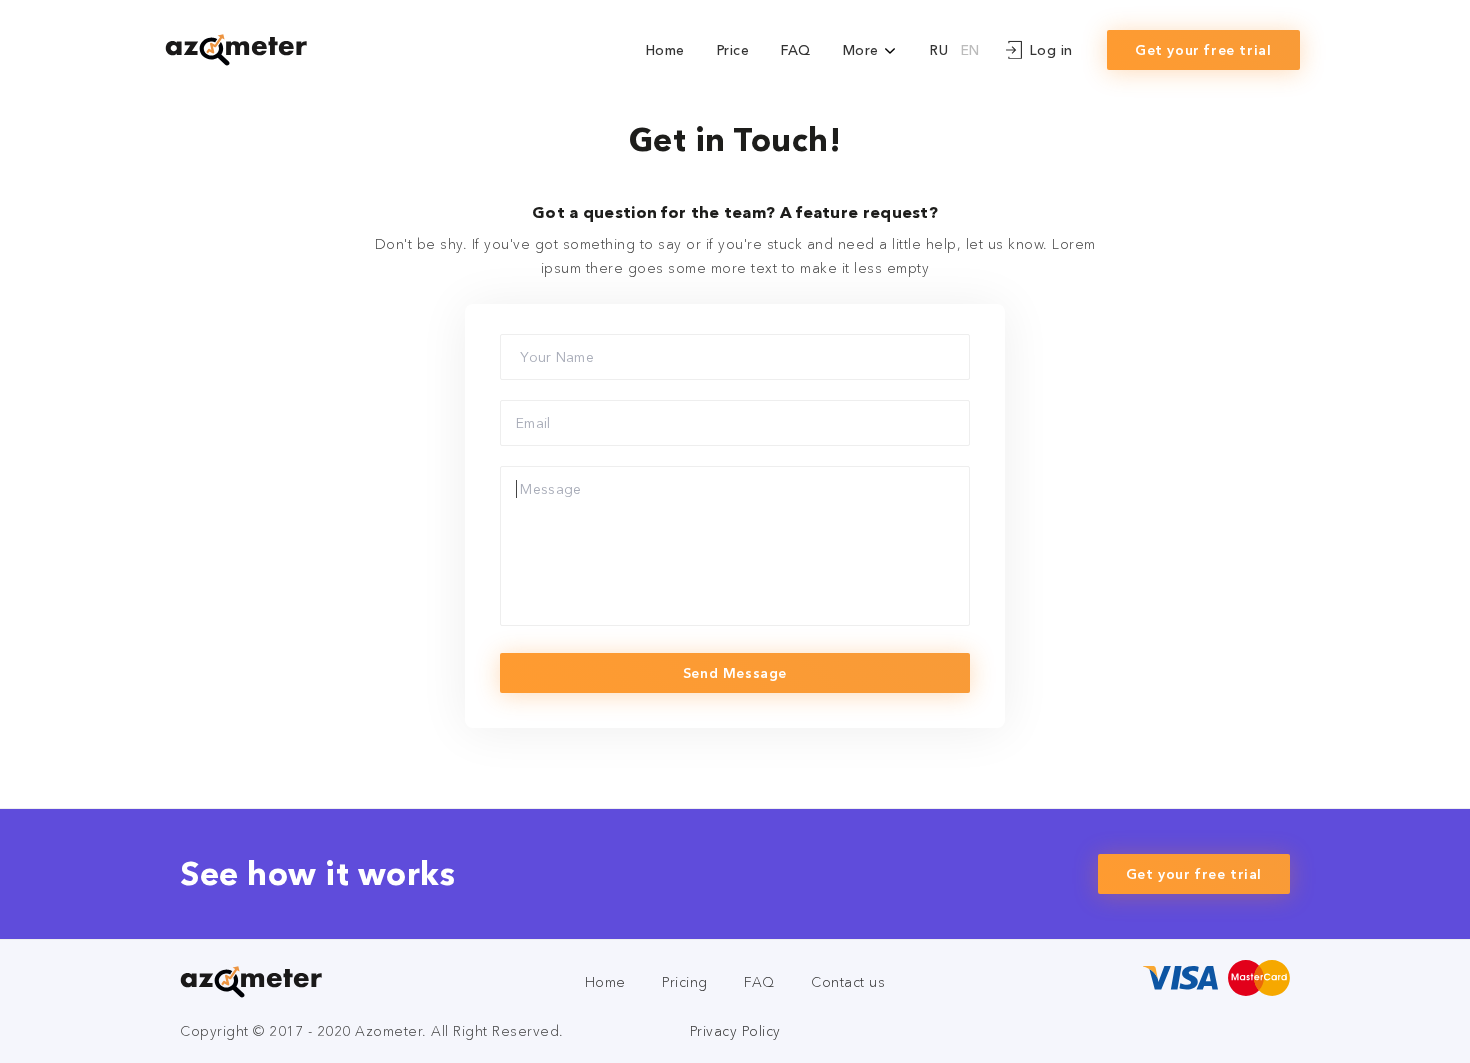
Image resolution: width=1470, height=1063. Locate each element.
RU (939, 50)
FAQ (796, 50)
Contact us (848, 982)
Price (733, 50)
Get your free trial (1203, 50)
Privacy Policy (735, 1031)
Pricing (685, 982)
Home (665, 50)
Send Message (735, 673)
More (863, 50)
